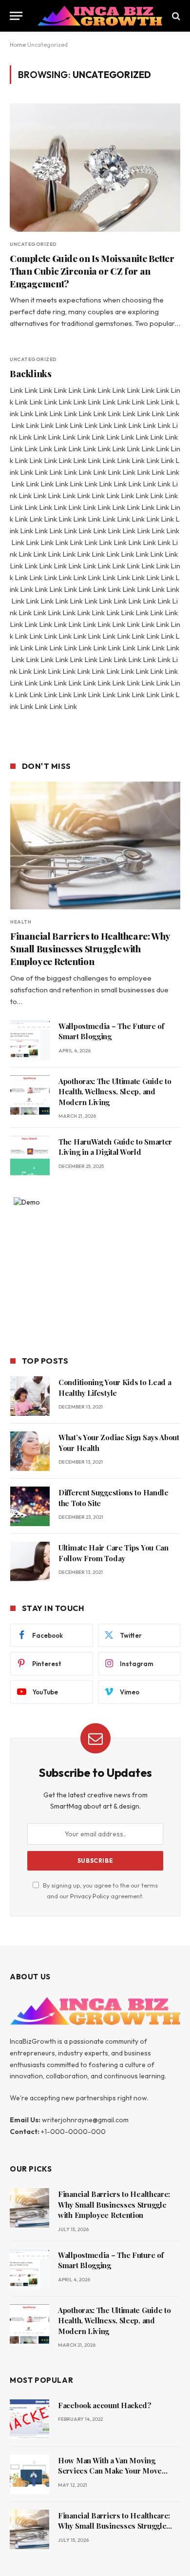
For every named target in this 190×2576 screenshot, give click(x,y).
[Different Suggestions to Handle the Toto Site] (30, 1506)
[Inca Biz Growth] (100, 16)
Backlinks (31, 373)
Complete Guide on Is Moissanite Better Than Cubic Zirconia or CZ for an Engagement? (92, 271)
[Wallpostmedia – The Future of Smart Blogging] (30, 1040)
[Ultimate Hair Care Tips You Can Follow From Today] (30, 1561)
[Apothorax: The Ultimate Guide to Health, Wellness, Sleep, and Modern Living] (30, 1095)
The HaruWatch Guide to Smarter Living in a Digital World (115, 1147)
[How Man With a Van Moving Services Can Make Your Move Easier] (29, 2474)
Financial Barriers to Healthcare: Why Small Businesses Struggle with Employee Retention (90, 948)
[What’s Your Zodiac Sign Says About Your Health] (30, 1451)
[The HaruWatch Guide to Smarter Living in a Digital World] (30, 1156)
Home (18, 45)
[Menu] (16, 16)
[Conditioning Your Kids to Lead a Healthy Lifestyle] (30, 1396)
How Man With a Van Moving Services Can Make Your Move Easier (110, 2471)
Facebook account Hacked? (105, 2405)
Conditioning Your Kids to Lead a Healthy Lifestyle (115, 1387)
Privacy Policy (90, 1896)
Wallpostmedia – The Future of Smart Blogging (111, 1031)
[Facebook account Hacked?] (29, 2419)
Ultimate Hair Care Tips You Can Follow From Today (114, 1553)
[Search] (175, 16)
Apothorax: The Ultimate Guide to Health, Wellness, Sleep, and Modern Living (115, 1092)
